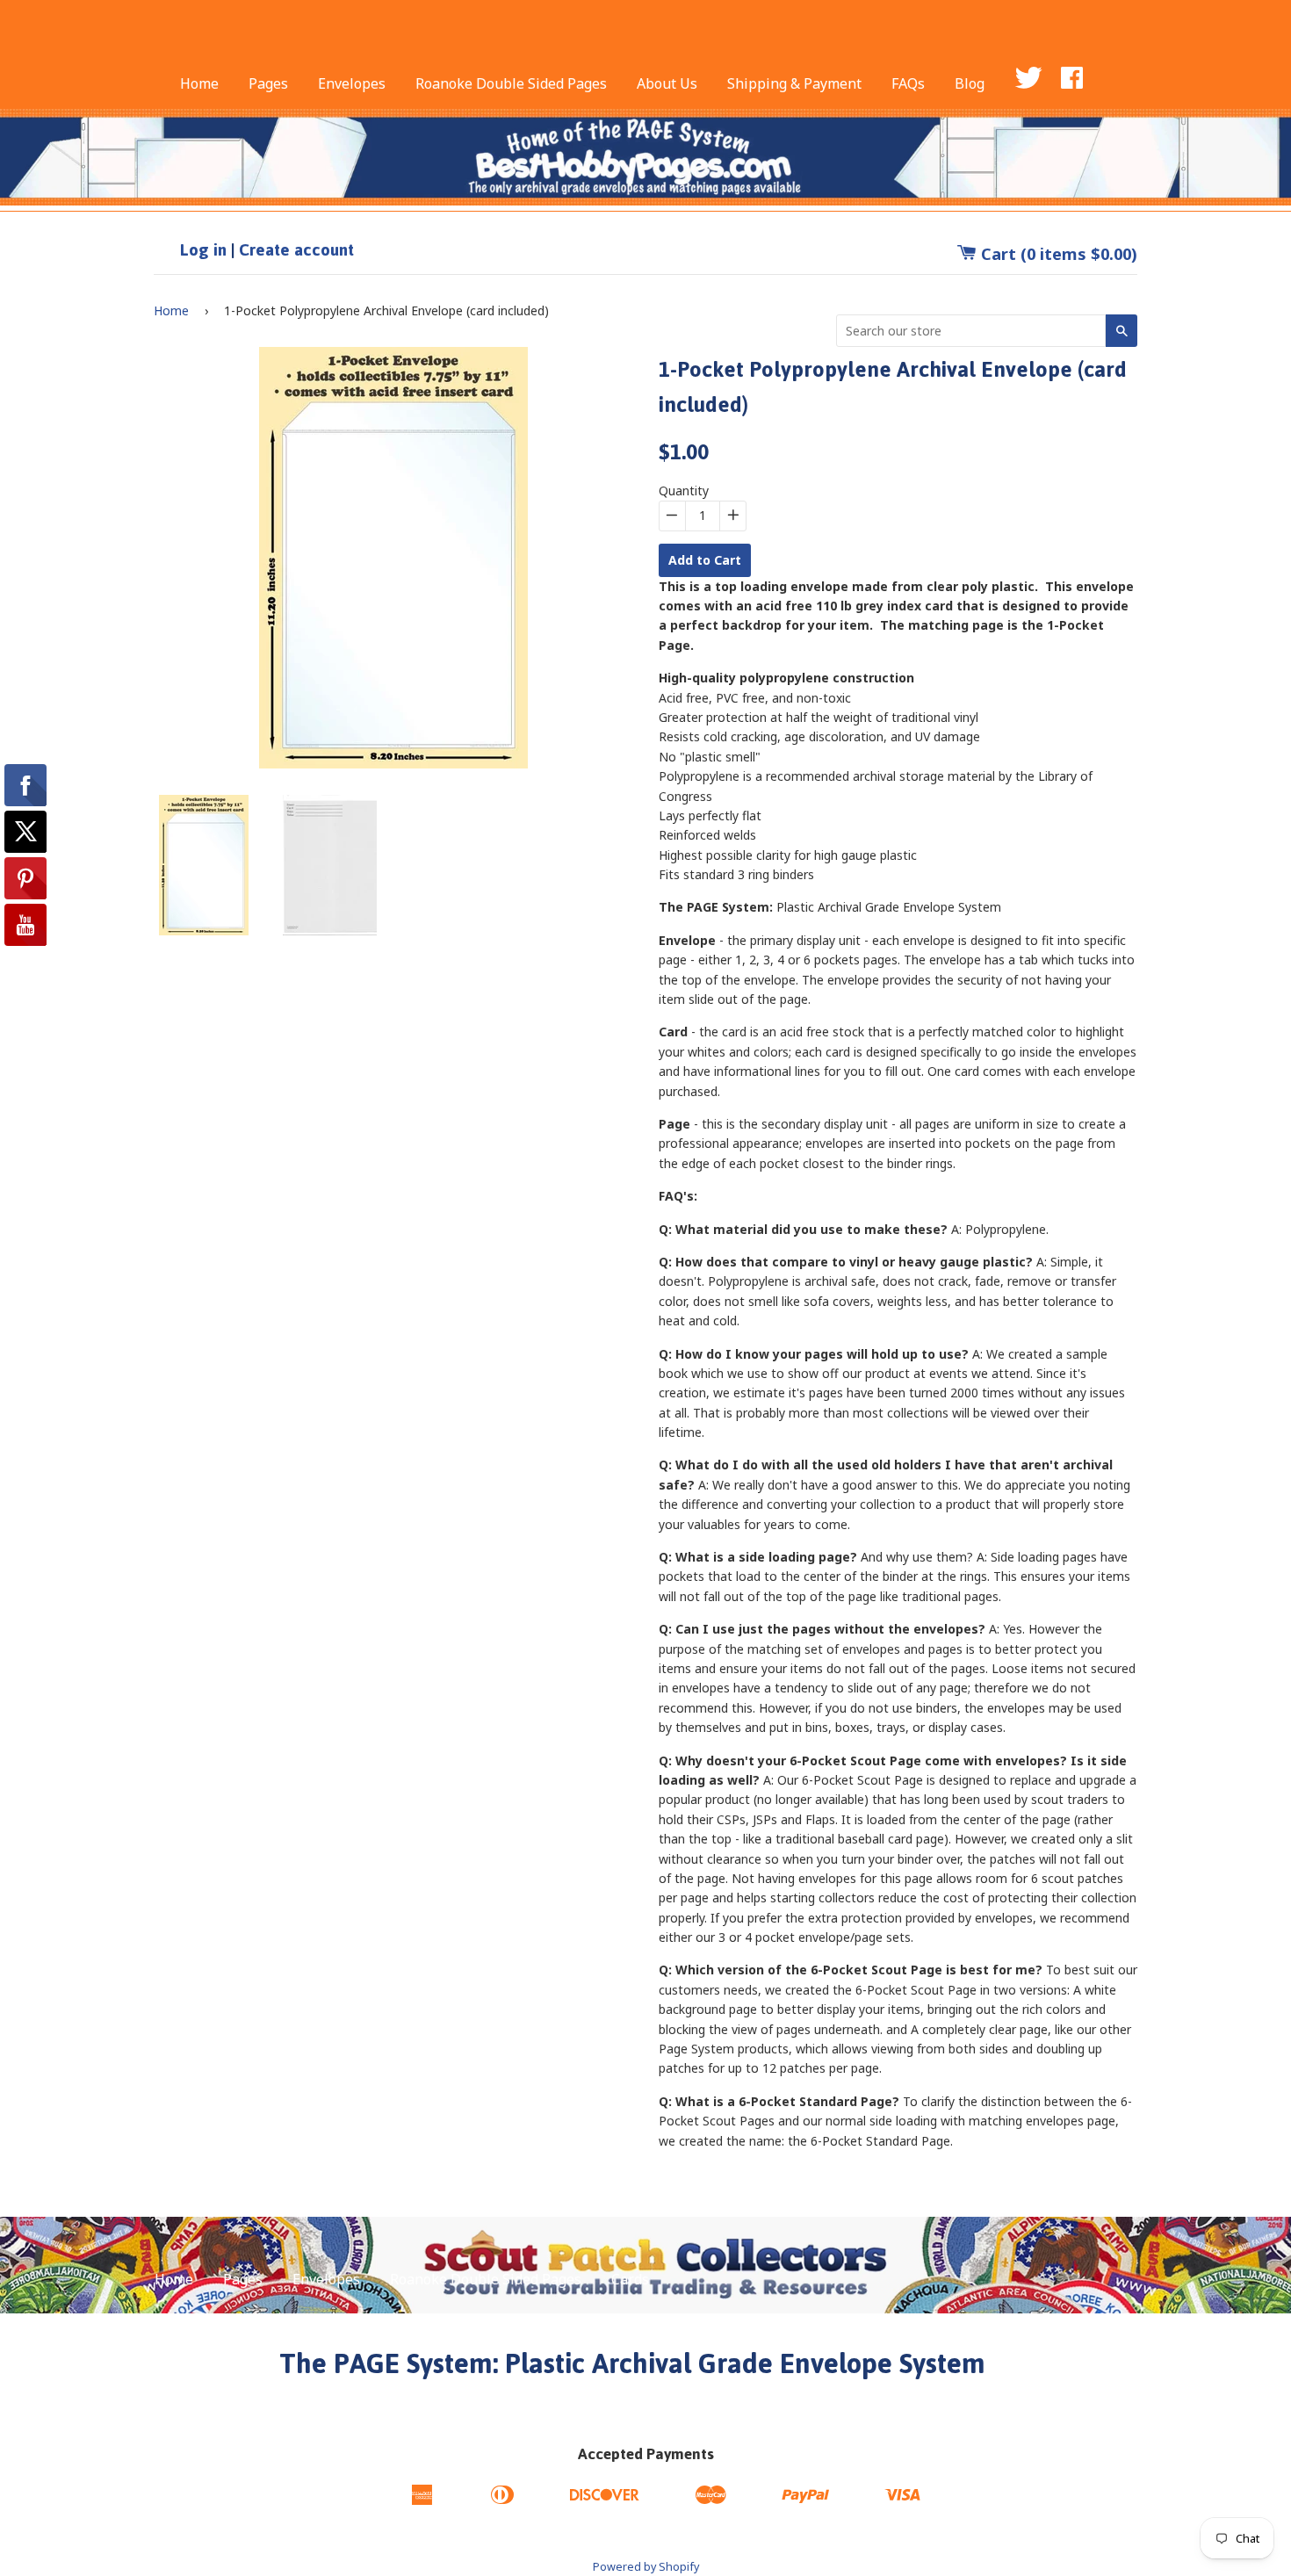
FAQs (908, 83)
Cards (630, 2279)
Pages (268, 83)
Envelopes (352, 83)
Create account (296, 250)
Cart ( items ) (1057, 254)
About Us (667, 83)
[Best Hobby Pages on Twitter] (1044, 83)
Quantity (684, 491)
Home (199, 83)
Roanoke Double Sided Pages (511, 83)
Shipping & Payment (794, 83)
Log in (203, 250)
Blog (970, 83)
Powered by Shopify (646, 2567)
